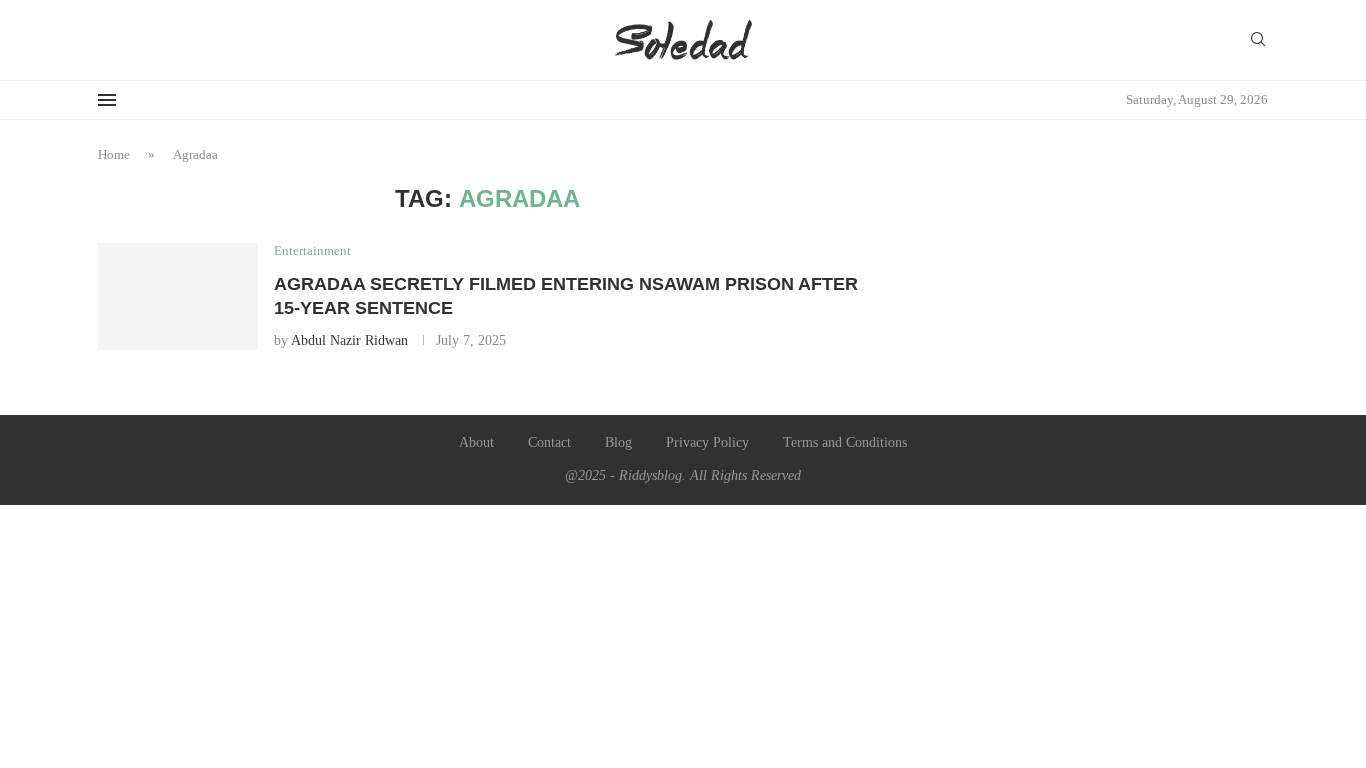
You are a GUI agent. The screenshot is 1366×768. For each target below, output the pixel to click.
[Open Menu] (107, 100)
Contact (549, 442)
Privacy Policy (707, 442)
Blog (618, 442)
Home (114, 154)
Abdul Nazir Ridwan (349, 340)
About (476, 442)
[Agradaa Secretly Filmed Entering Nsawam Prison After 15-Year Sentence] (178, 296)
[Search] (1258, 40)
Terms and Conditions (845, 442)
